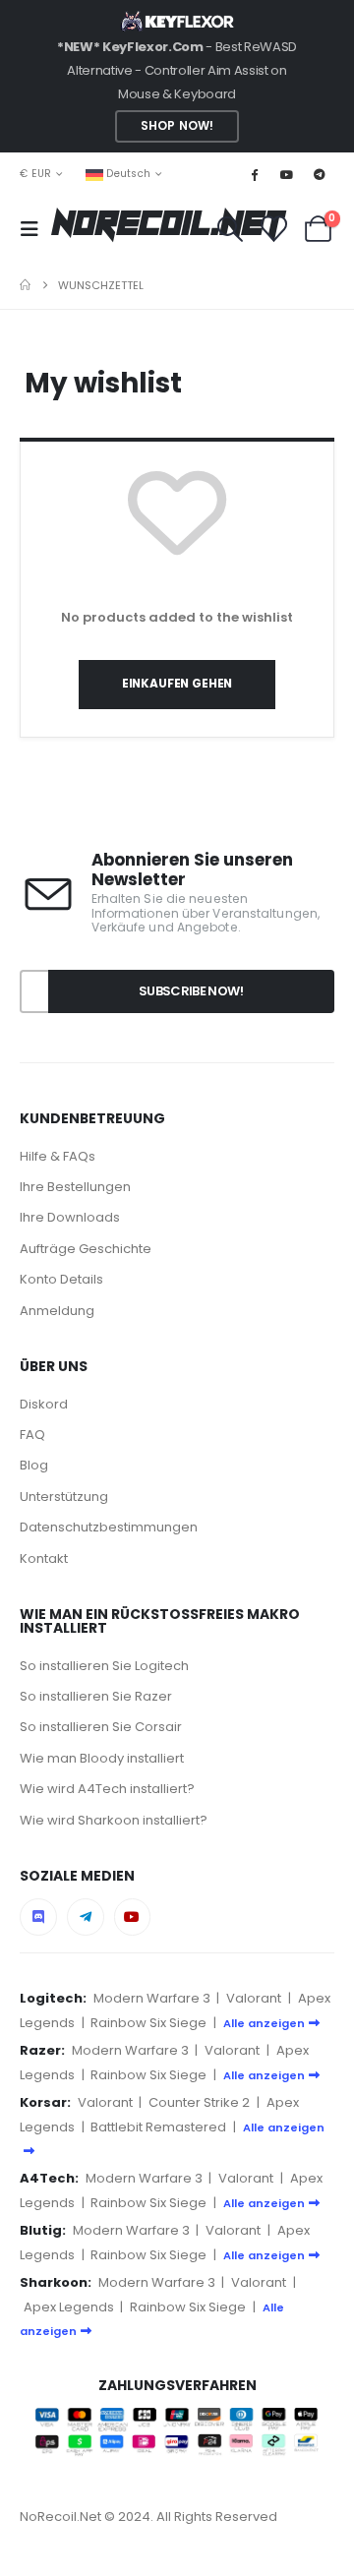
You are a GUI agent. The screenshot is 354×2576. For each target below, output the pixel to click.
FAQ (32, 1435)
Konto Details (61, 1279)
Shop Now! (177, 126)
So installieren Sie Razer (96, 1696)
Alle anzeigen (264, 2023)
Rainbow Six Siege (148, 2023)
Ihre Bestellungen (75, 1187)
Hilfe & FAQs (58, 1156)
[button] (35, 229)
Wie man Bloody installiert (102, 1758)
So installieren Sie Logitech (104, 1666)
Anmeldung (57, 1311)
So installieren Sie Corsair (101, 1727)
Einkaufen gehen (177, 684)
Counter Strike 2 (199, 2102)
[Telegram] (320, 174)
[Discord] (38, 1917)
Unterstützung (64, 1497)
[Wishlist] (273, 229)
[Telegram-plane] (86, 1917)
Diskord (44, 1404)
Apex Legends (69, 2307)
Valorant (254, 1998)
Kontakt (44, 1558)
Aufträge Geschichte (86, 1249)
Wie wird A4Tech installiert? (107, 1789)
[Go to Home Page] (25, 285)
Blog (34, 1465)
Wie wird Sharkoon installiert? (114, 1820)
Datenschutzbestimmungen (109, 1527)
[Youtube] (287, 174)
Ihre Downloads (70, 1217)
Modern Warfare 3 (152, 1998)
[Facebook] (254, 174)
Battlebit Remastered (158, 2127)
